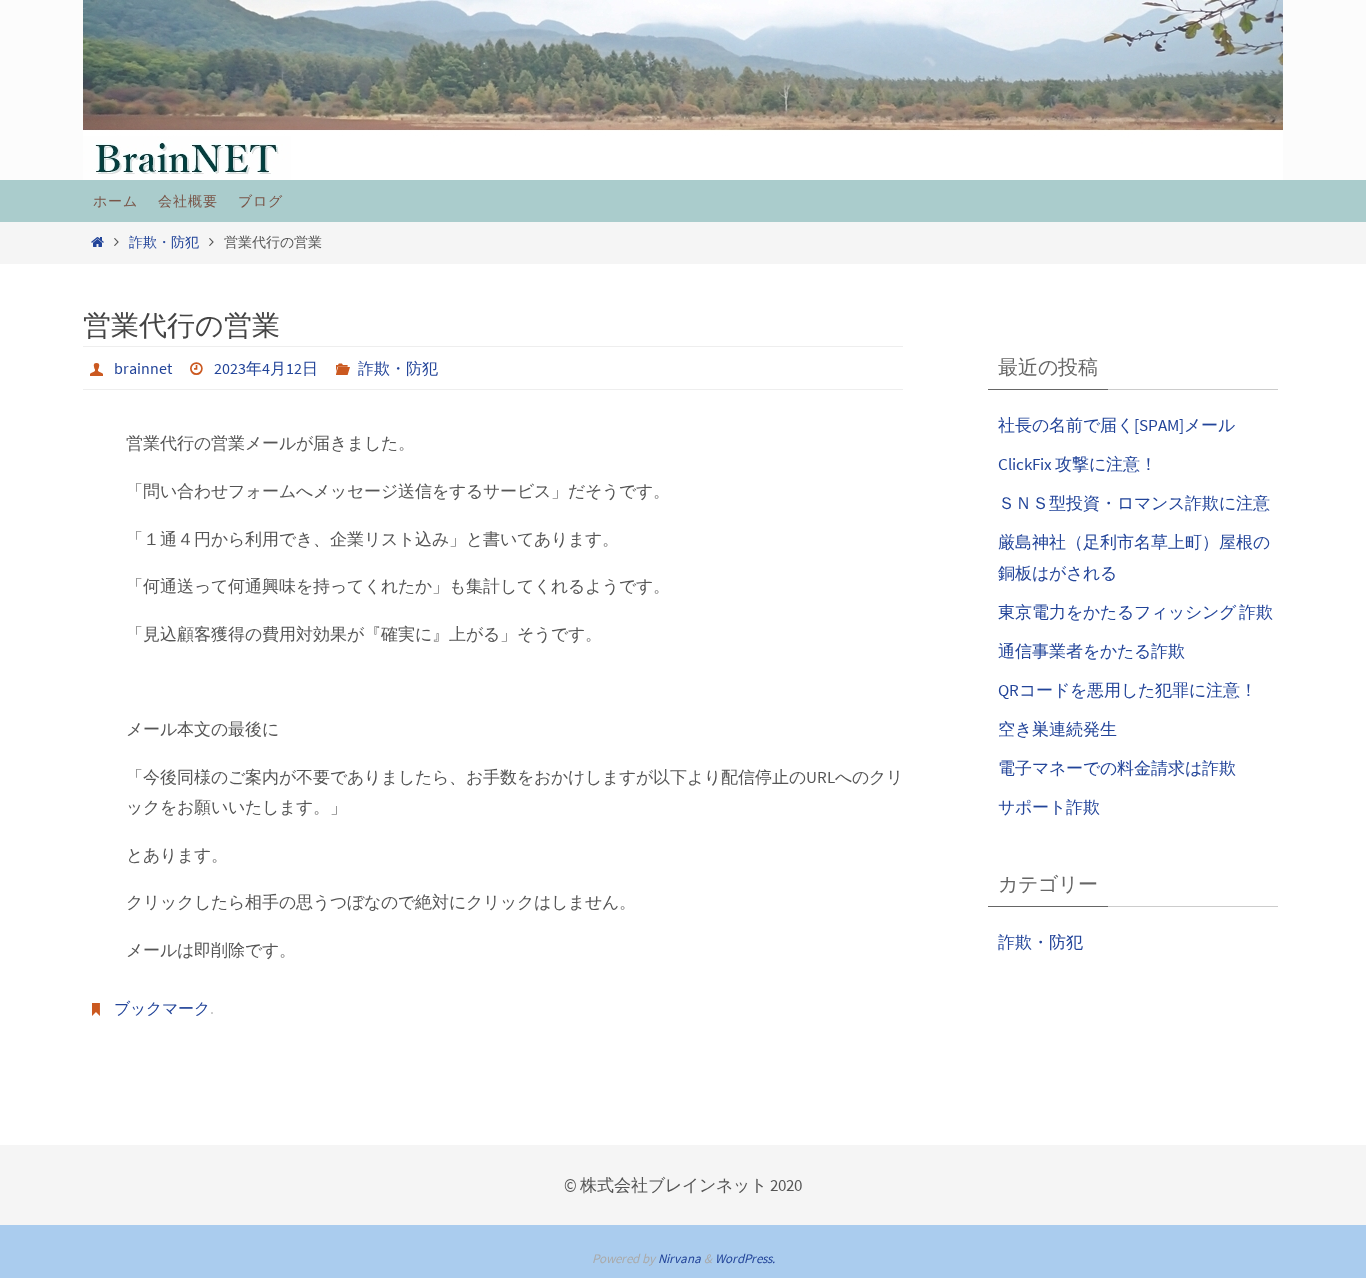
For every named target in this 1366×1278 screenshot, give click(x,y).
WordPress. (745, 1258)
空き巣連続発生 (1057, 729)
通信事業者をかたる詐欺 (1091, 651)
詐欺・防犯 (164, 242)
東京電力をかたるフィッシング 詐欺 (1135, 612)
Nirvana (679, 1258)
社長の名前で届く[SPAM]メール (1116, 425)
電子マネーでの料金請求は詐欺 (1117, 768)
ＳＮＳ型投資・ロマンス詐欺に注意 (1134, 503)
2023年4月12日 (266, 368)
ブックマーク (162, 1008)
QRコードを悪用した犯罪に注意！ (1127, 690)
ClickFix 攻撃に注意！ (1077, 464)
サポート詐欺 (1049, 807)
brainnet (143, 368)
